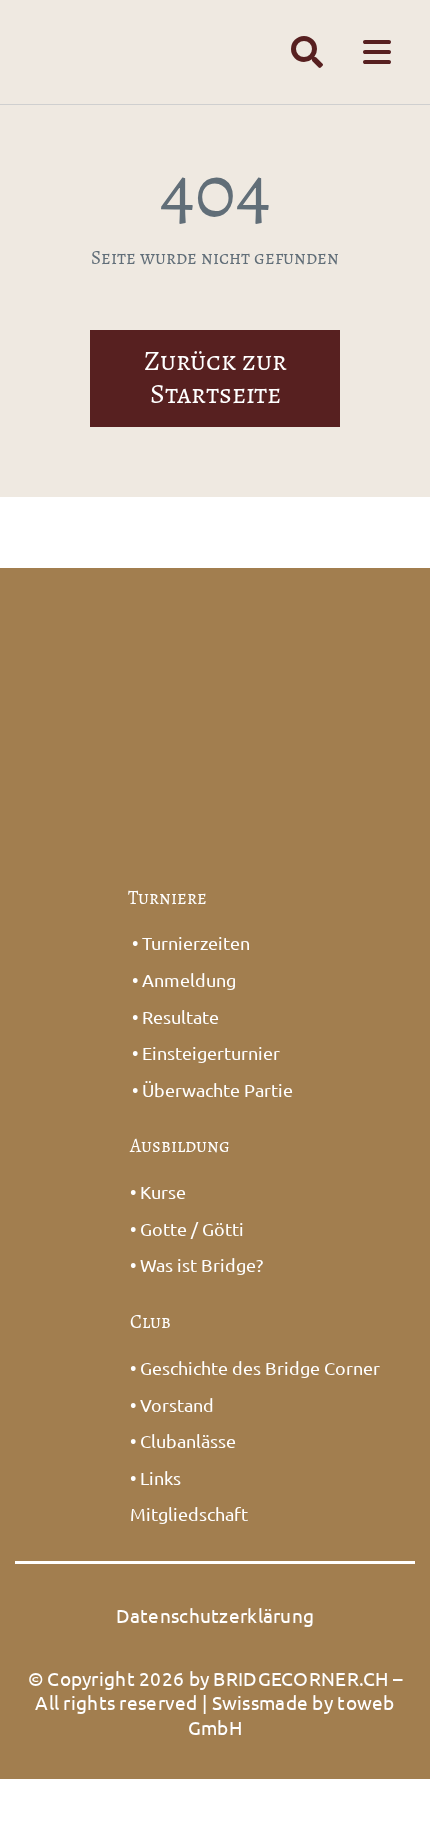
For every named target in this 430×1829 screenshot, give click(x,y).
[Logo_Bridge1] (215, 617)
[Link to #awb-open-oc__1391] (307, 52)
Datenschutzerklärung (215, 1615)
